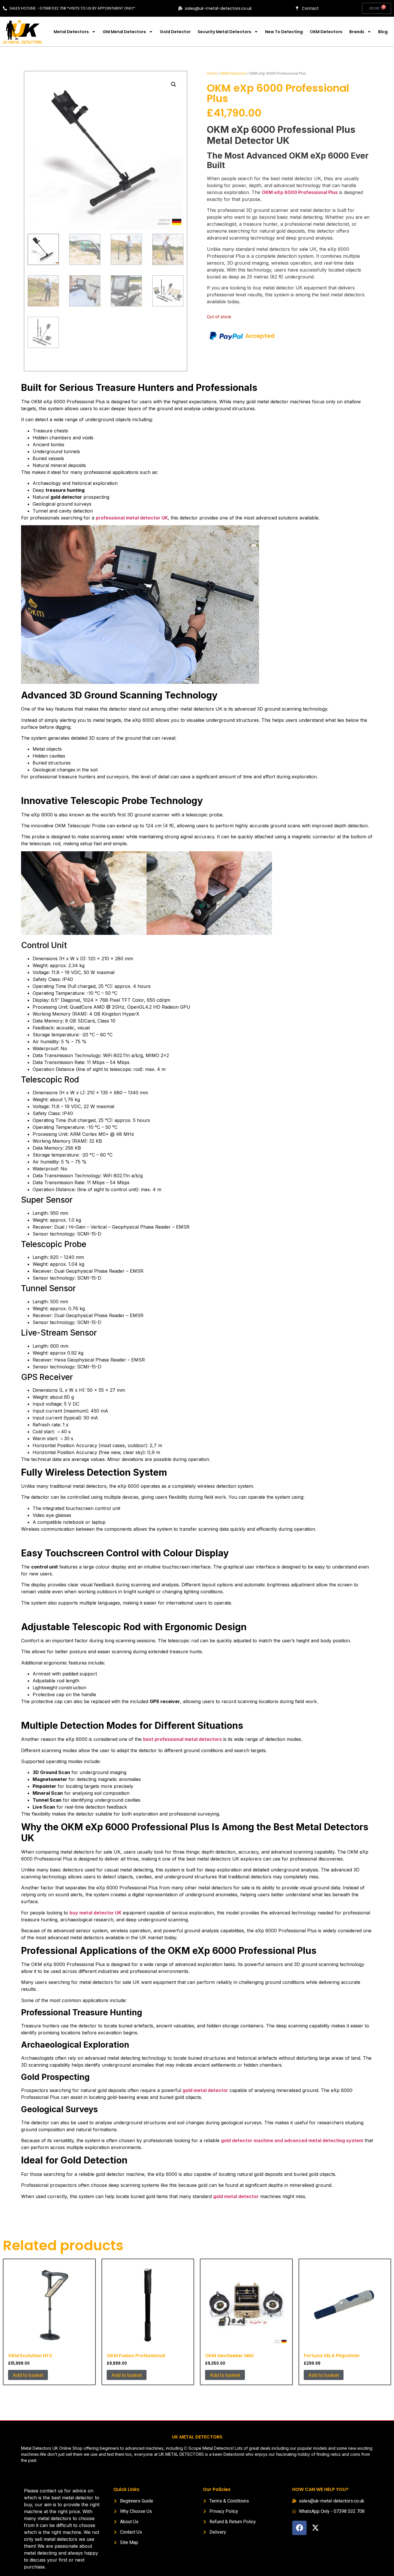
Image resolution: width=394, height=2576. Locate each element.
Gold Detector (175, 32)
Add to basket (28, 2375)
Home (212, 73)
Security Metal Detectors (224, 32)
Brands (357, 32)
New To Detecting (284, 32)
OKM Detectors (326, 32)
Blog (383, 32)
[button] (174, 84)
